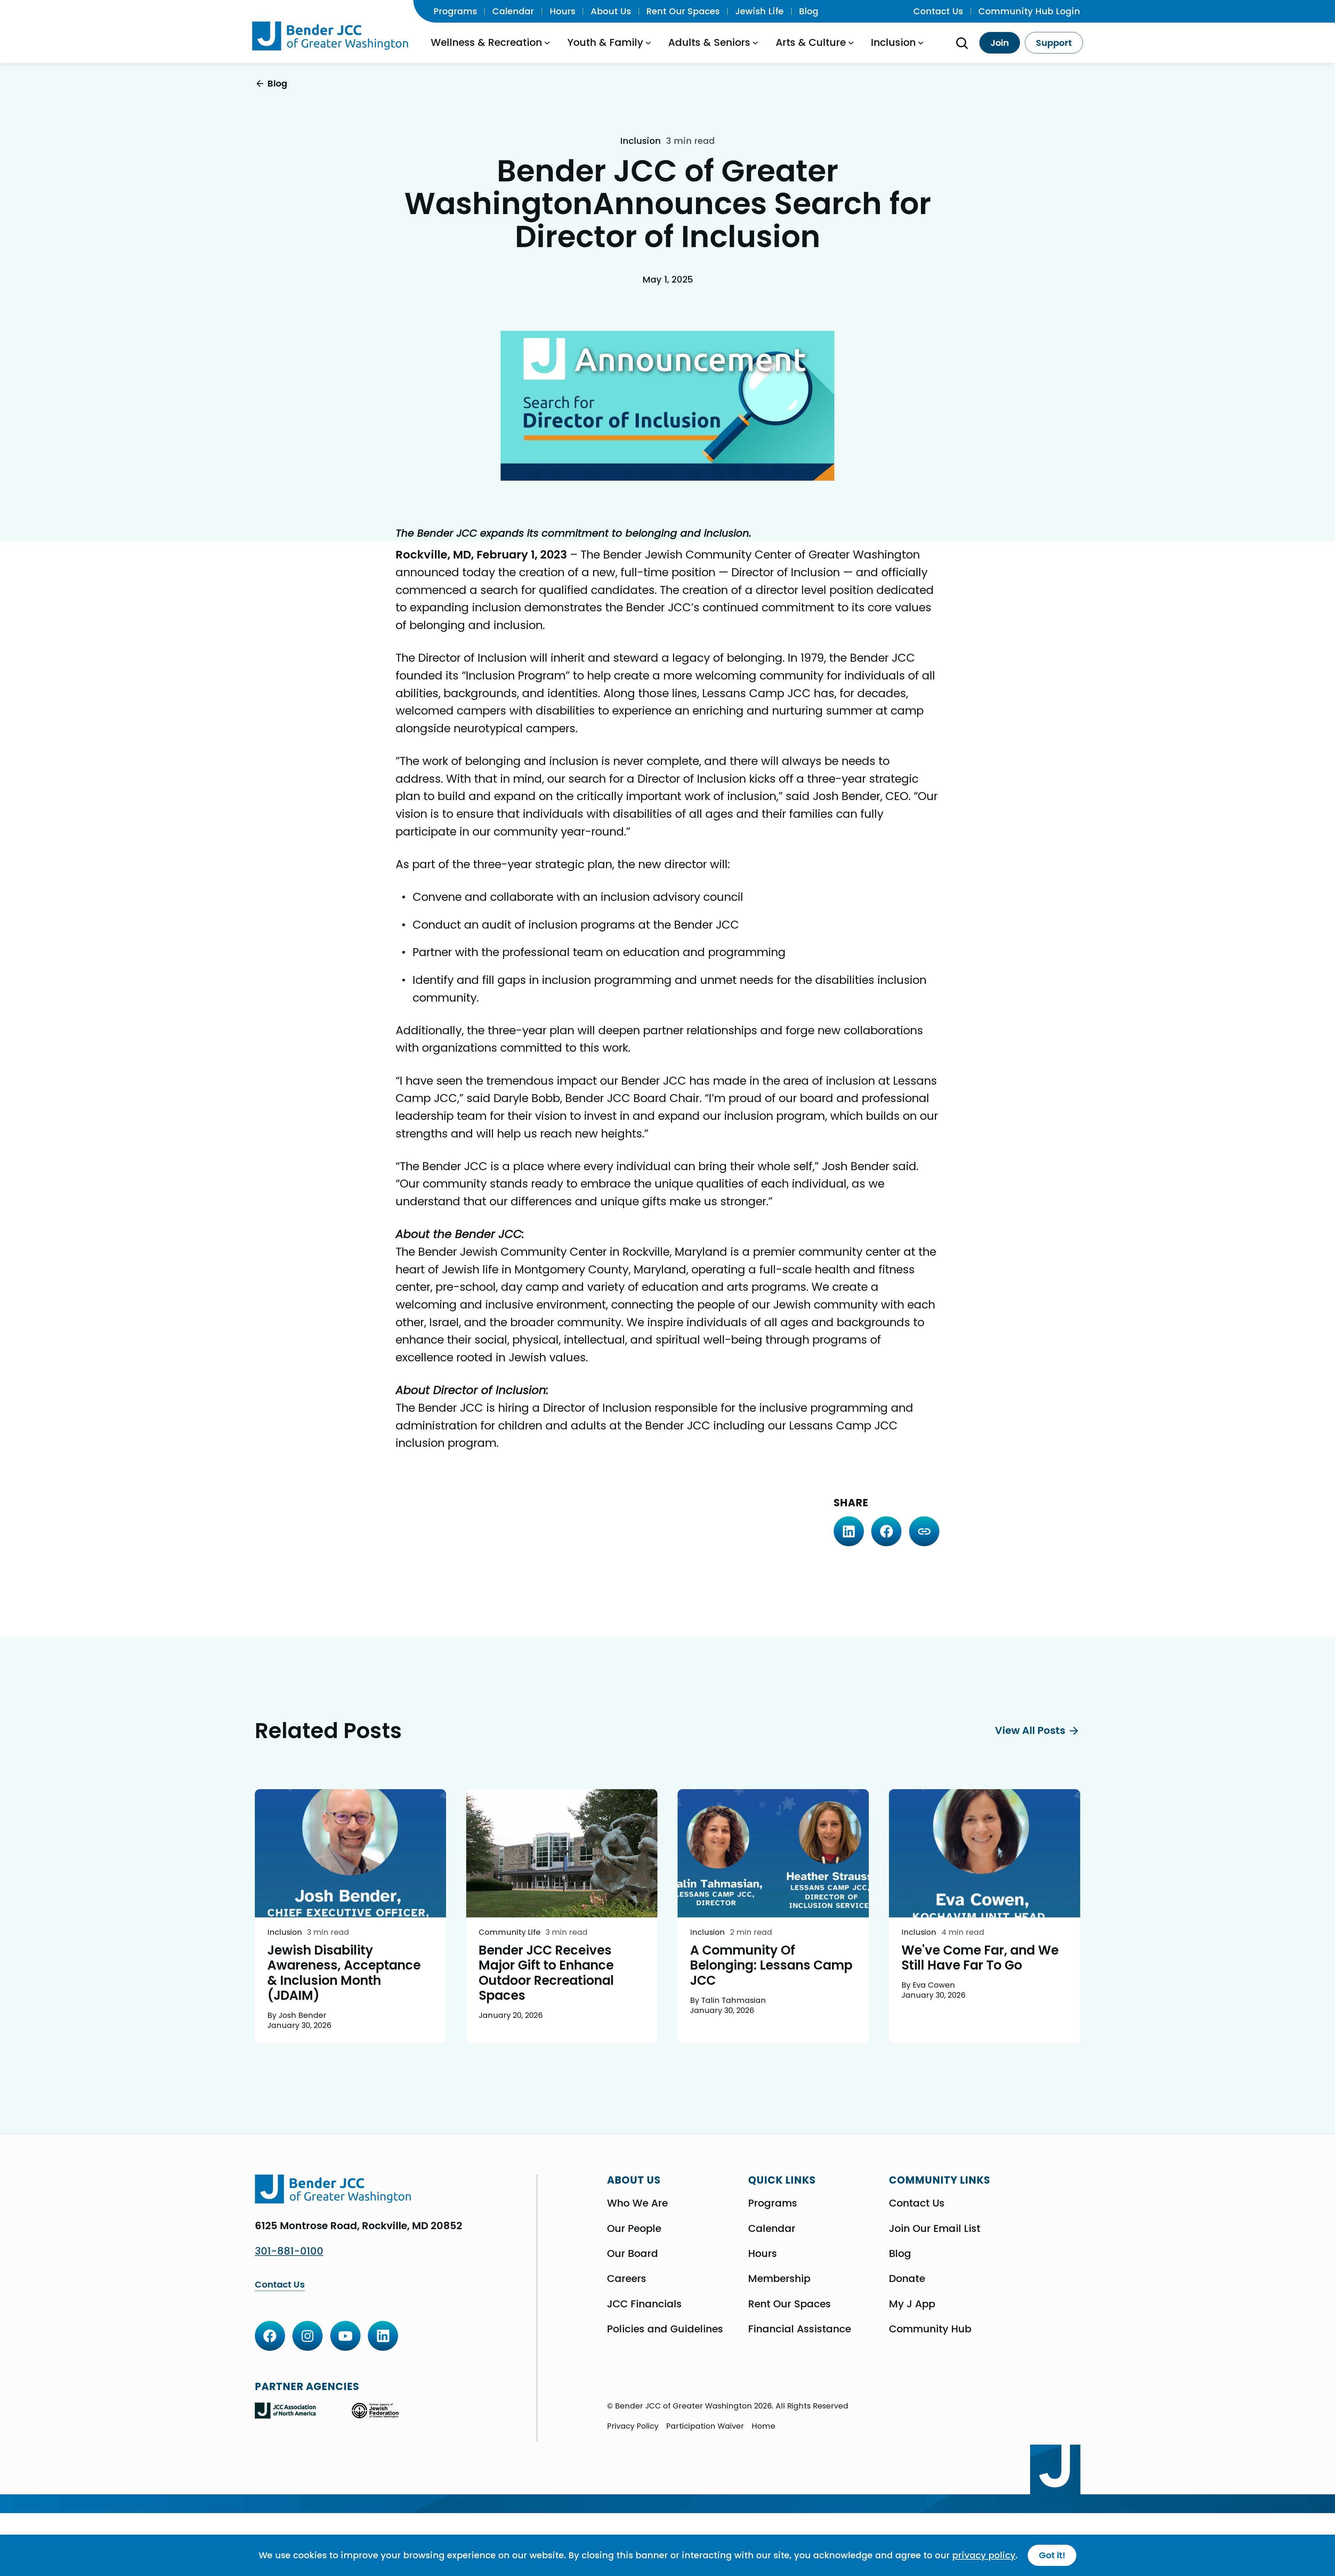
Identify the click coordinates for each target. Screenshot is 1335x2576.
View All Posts (1030, 1731)
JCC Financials (644, 2304)
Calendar (513, 11)
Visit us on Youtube (345, 2336)
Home (763, 2426)
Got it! (1052, 2555)
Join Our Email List (935, 2228)
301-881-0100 (289, 2251)
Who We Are (637, 2203)
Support (1054, 43)
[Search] (962, 43)
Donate (907, 2279)
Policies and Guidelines (665, 2329)
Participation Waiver (705, 2426)
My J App (912, 2304)
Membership (779, 2279)
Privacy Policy (633, 2426)
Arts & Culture (811, 42)
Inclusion (893, 42)
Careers (627, 2279)
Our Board (633, 2253)
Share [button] (924, 1531)
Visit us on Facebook (270, 2336)
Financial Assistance (800, 2329)
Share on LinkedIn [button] (849, 1531)
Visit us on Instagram (308, 2336)
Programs (455, 11)
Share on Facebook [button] (886, 1531)
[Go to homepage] (332, 36)
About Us (611, 11)
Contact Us (938, 11)
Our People (634, 2228)
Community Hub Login (1029, 11)
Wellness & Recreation (486, 42)
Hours (563, 11)
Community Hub (930, 2329)
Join (1000, 43)
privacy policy (984, 2555)
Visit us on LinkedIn (383, 2336)
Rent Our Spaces (683, 11)
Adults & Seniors (709, 42)
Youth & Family (605, 42)
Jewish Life (759, 11)
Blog (809, 11)
